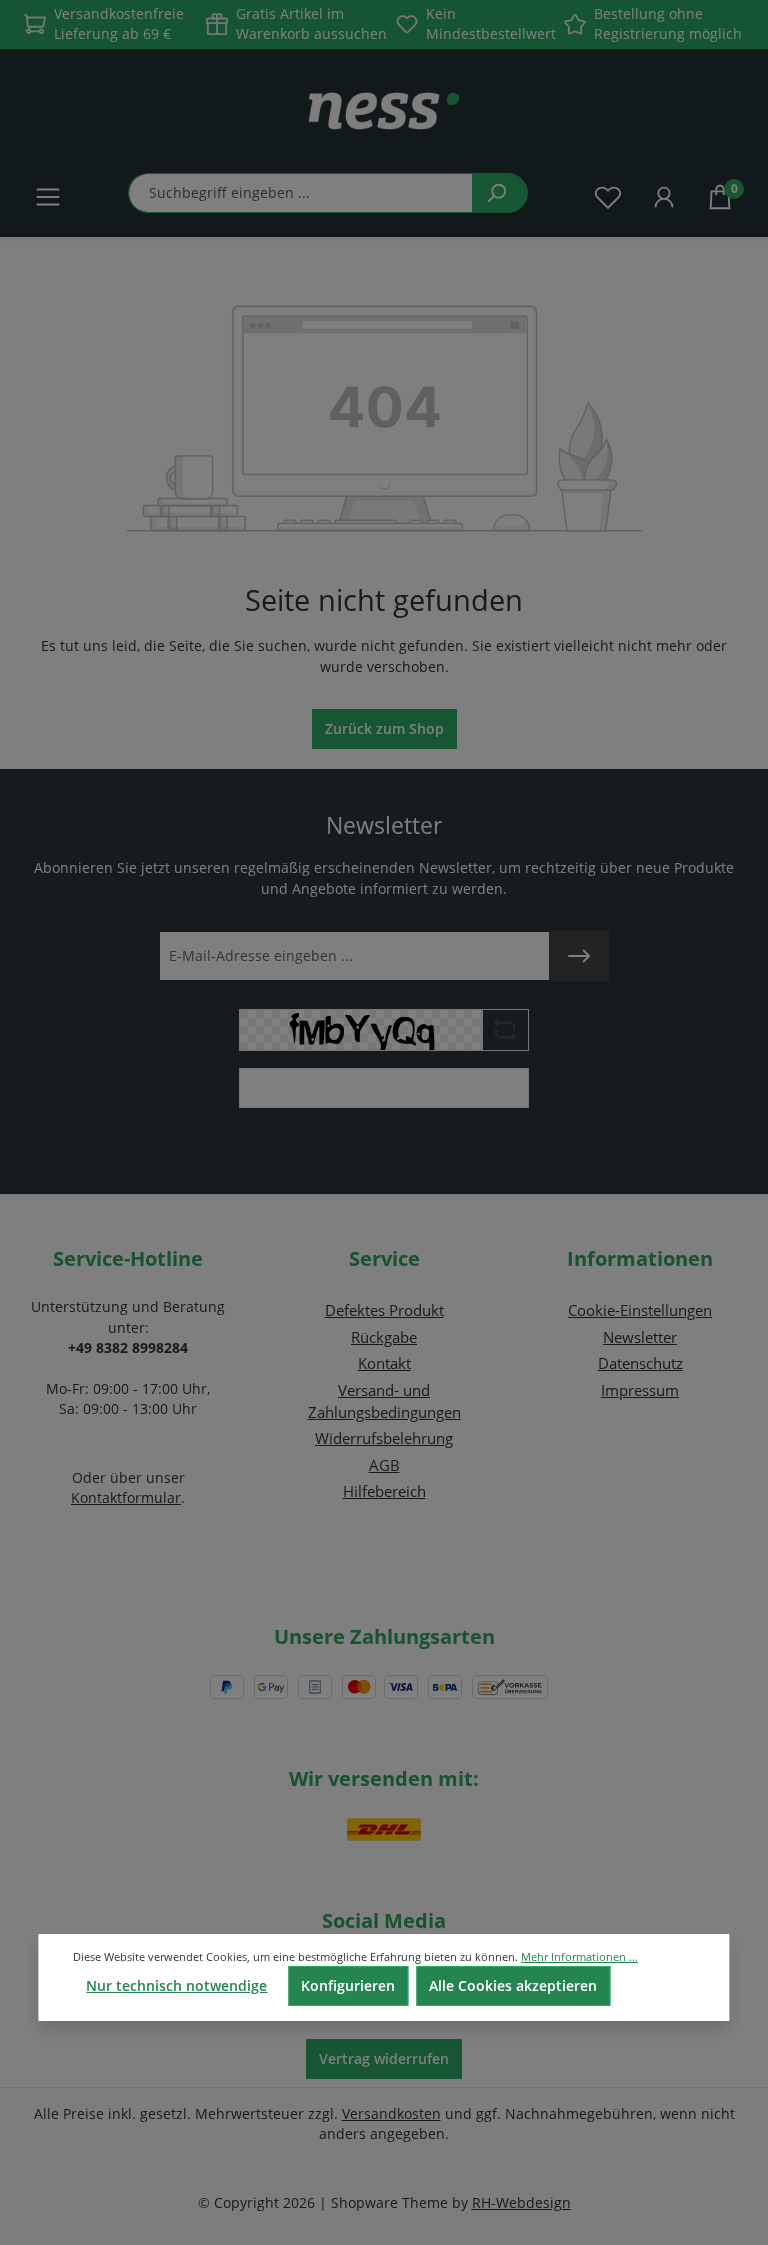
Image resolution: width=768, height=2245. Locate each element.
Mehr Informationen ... (579, 1956)
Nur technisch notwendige (176, 1985)
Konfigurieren (348, 1985)
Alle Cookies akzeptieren (513, 1985)
